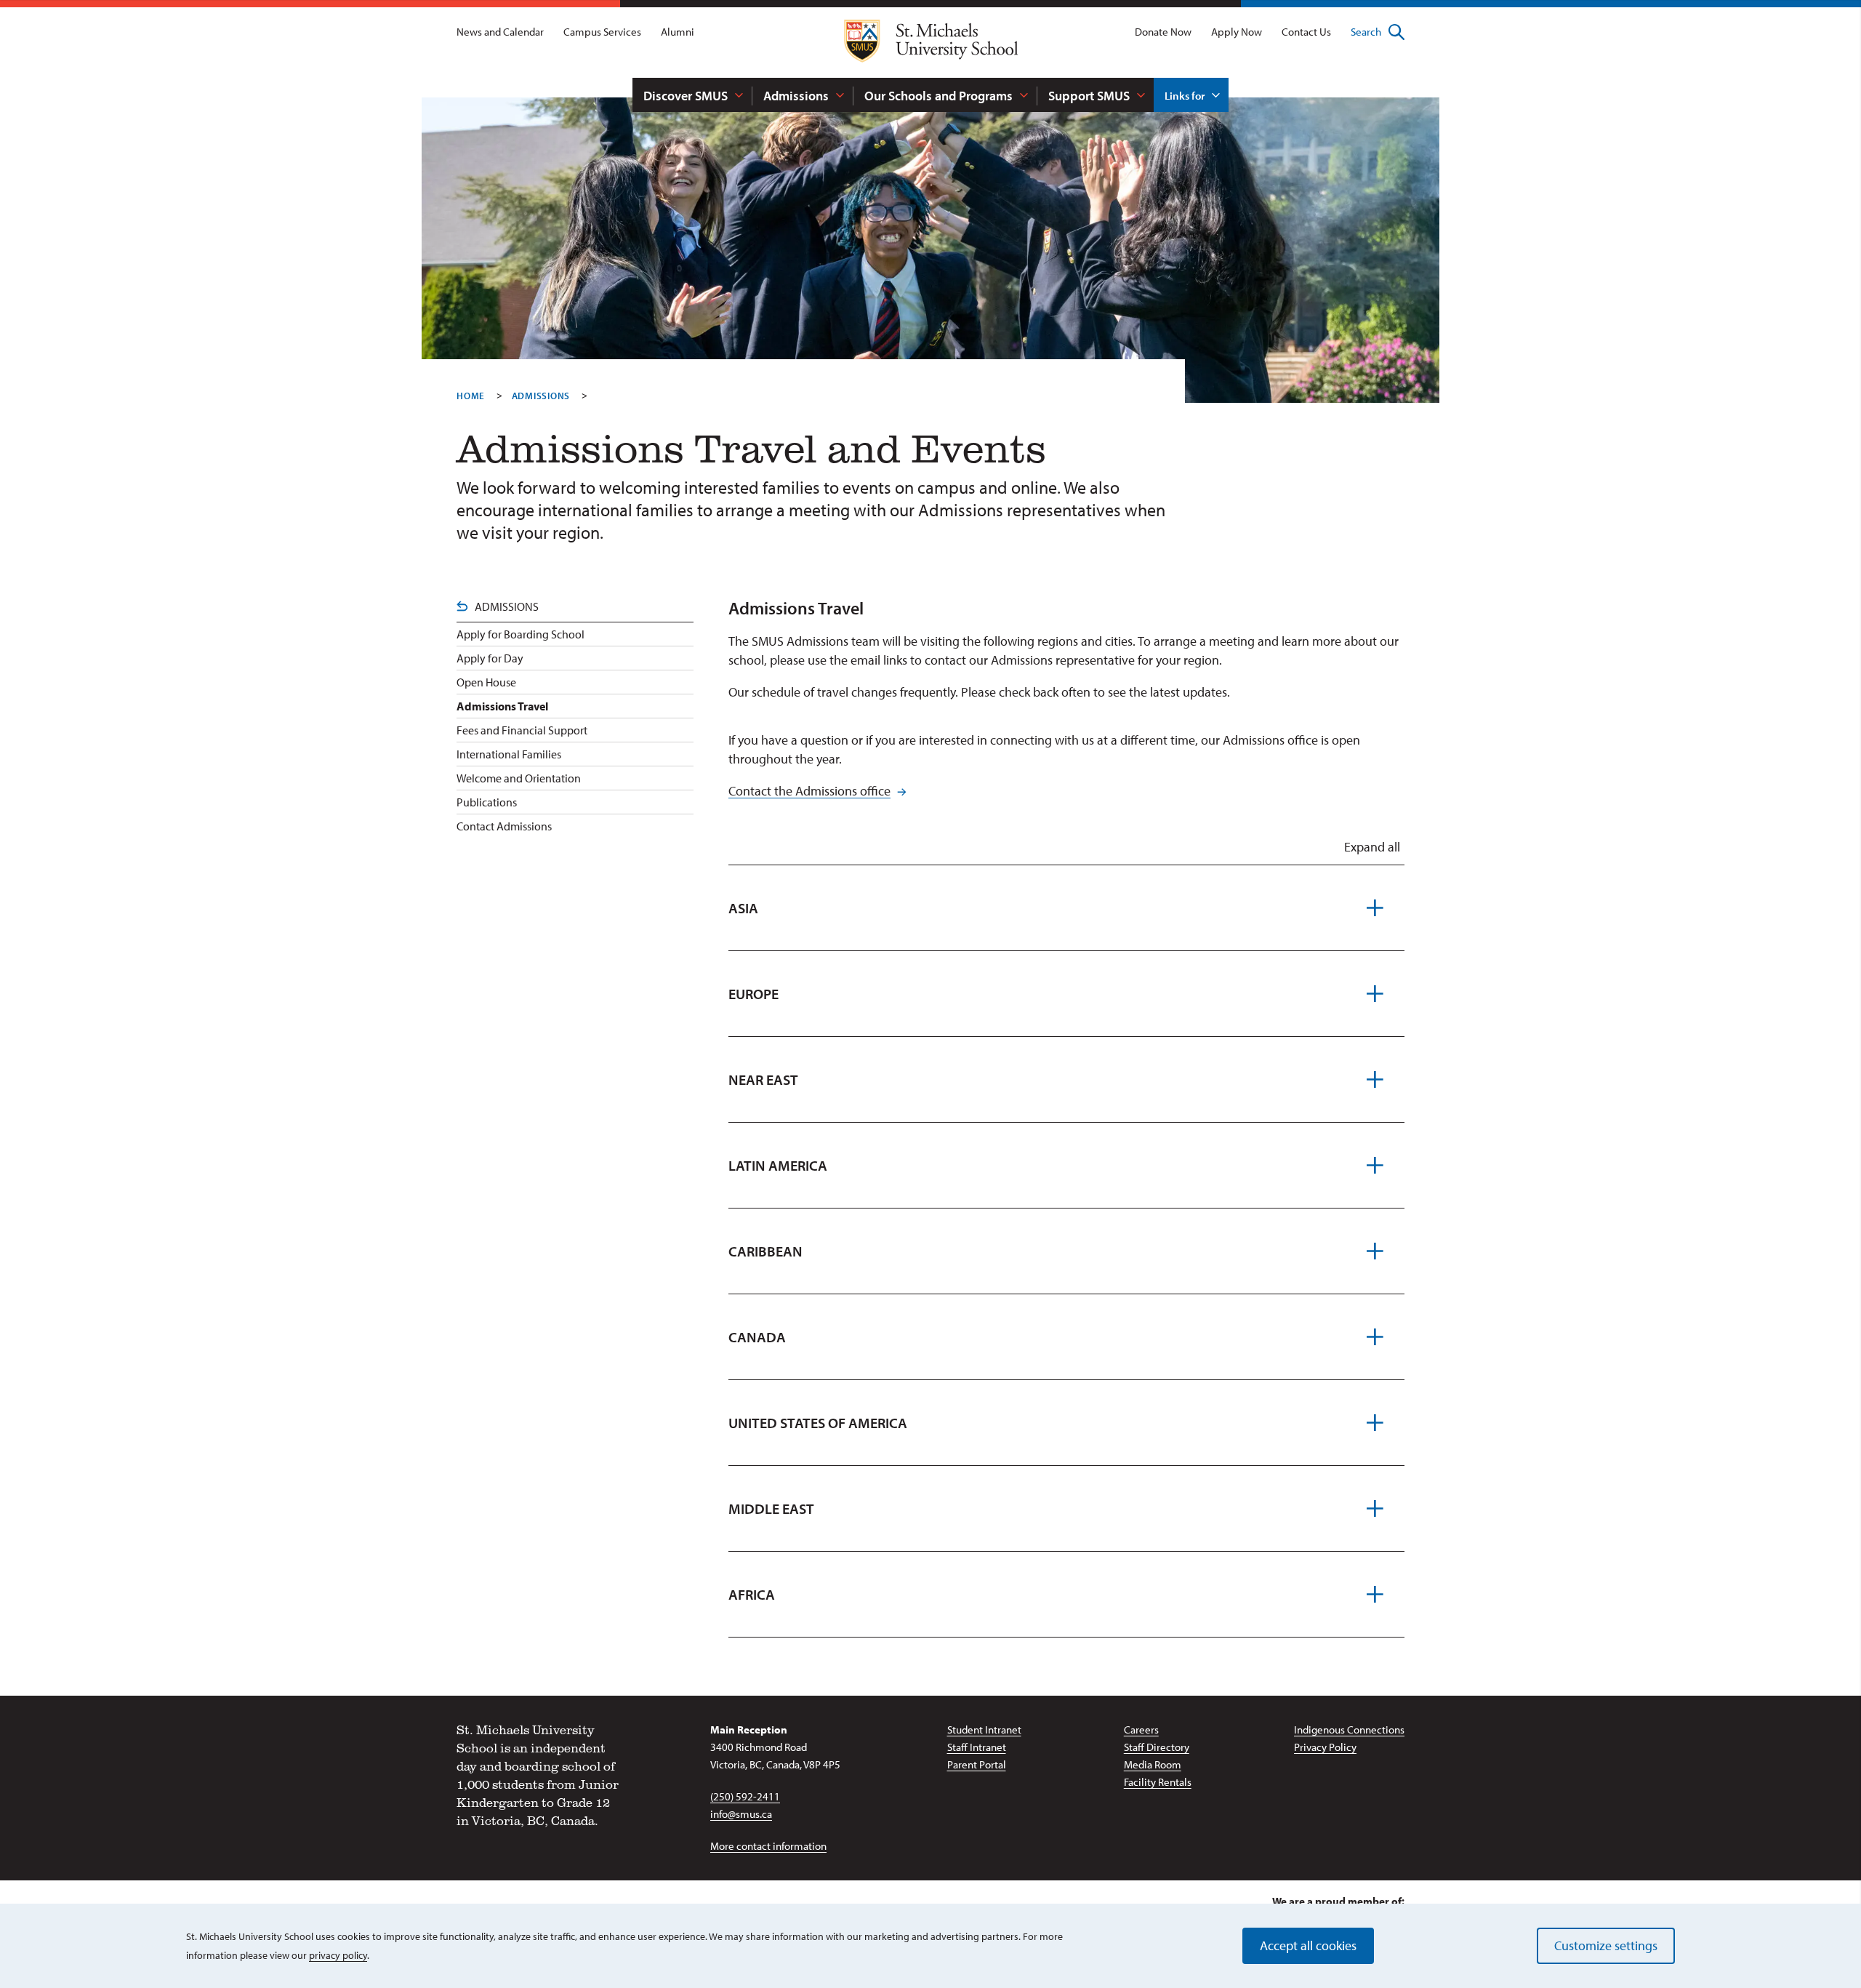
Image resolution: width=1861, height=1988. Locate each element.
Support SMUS (1089, 96)
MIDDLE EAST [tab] (771, 1508)
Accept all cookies (1308, 1945)
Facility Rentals (1158, 1782)
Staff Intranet (977, 1747)
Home (471, 396)
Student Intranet (984, 1730)
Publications (487, 802)
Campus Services (602, 32)
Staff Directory (1157, 1747)
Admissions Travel (502, 706)
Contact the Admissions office (809, 791)
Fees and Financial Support (522, 730)
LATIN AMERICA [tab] (778, 1165)
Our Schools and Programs (938, 96)
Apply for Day (490, 658)
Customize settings (1606, 1945)
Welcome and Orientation (519, 778)
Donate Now (1163, 32)
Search (1366, 32)
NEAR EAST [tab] (763, 1079)
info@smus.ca (741, 1814)
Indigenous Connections (1349, 1730)
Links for (1185, 96)
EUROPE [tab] (753, 994)
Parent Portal (977, 1764)
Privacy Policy (1325, 1747)
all (1372, 847)
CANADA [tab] (757, 1337)
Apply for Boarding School (520, 634)
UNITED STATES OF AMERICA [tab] (818, 1423)
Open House (486, 682)
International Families (509, 754)
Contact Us (1306, 32)
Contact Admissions (504, 826)
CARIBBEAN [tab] (765, 1251)
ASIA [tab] (743, 908)
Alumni (678, 32)
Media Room (1153, 1764)
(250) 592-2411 (745, 1796)
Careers (1141, 1730)
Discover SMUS (686, 96)
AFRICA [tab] (752, 1594)
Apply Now (1237, 32)
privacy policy (338, 1955)
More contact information (768, 1846)
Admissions (796, 96)
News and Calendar (500, 32)
